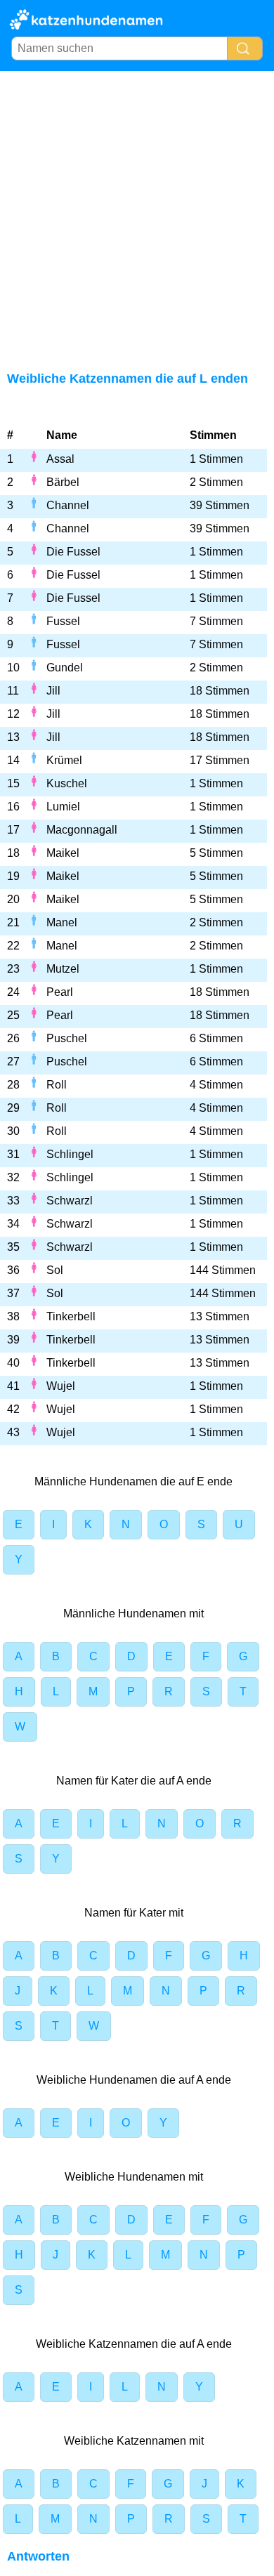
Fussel (63, 621)
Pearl (60, 992)
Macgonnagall (82, 830)
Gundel (65, 668)
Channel (68, 505)
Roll (57, 1085)
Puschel (67, 1038)
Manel (62, 922)
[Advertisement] (137, 215)
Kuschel (67, 783)
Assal (60, 459)
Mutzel (63, 969)
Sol (55, 1270)
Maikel (63, 853)
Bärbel (63, 482)
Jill (53, 691)
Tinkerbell (71, 1316)
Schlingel (70, 1154)
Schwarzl (70, 1201)
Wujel (61, 1386)
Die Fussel (73, 552)
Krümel (64, 760)
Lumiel (63, 807)
